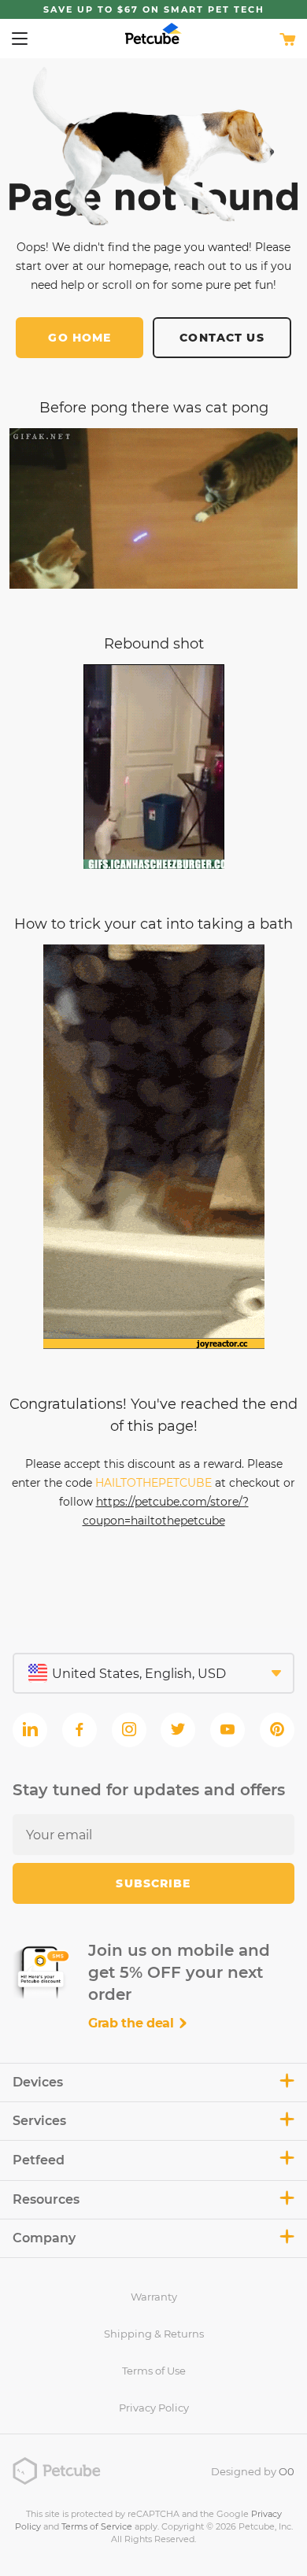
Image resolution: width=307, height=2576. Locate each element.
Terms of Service (97, 2526)
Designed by (253, 2471)
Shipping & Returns (154, 2334)
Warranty (154, 2297)
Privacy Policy (154, 2408)
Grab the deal (133, 2023)
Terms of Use (154, 2371)
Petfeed (39, 2160)
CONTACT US (222, 338)
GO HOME (80, 338)
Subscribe (153, 1883)
